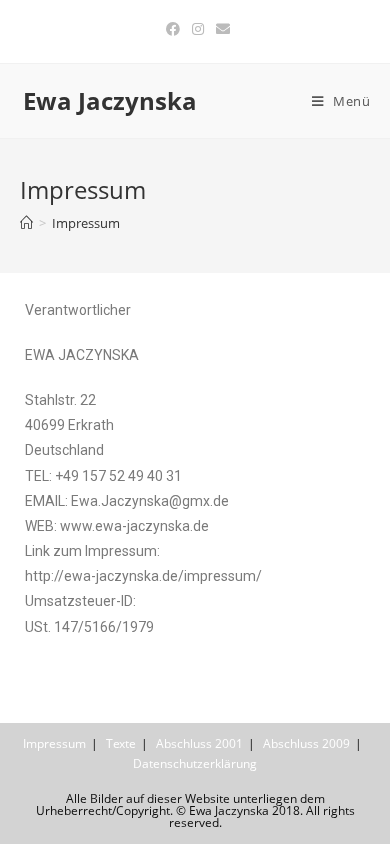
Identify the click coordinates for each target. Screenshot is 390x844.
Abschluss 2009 (306, 743)
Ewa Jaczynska (110, 100)
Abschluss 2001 (199, 743)
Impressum (54, 743)
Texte (121, 743)
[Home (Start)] (26, 223)
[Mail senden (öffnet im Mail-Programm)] (220, 29)
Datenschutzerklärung (195, 763)
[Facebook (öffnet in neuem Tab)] (173, 29)
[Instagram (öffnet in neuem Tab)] (198, 29)
